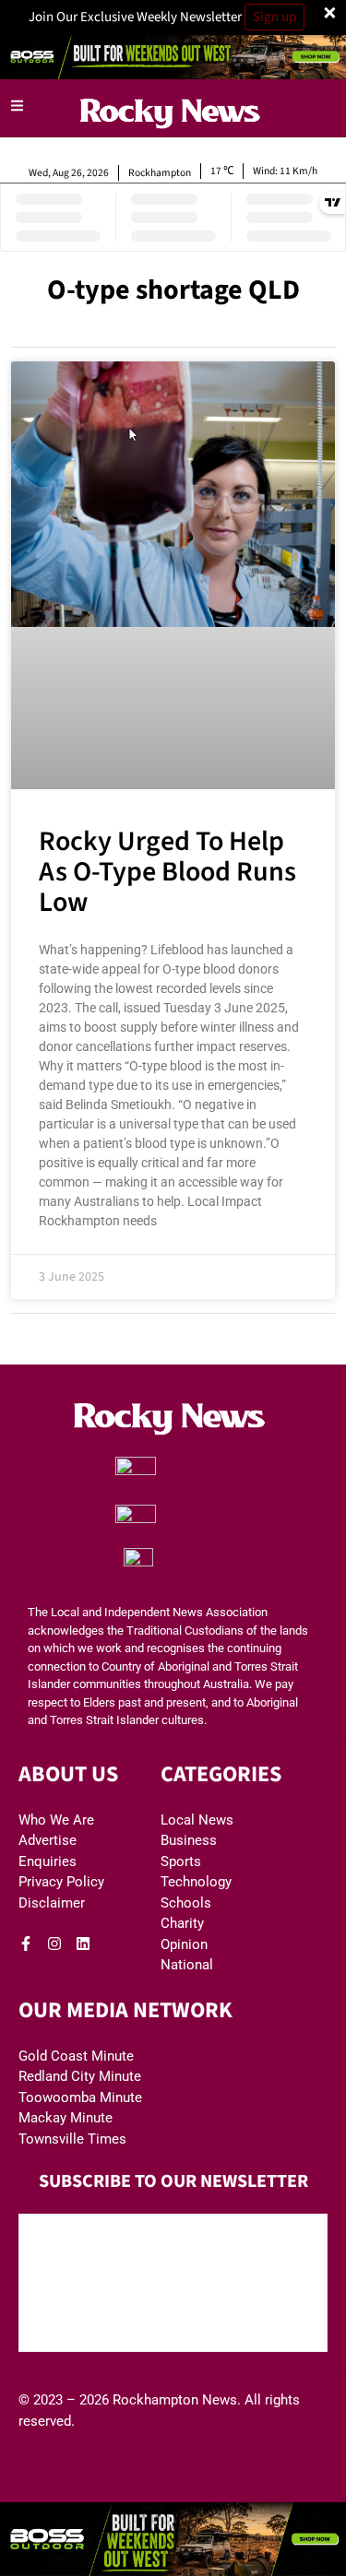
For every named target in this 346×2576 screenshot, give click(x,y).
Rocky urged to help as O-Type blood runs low (167, 872)
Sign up (274, 17)
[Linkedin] (83, 1944)
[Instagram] (54, 1944)
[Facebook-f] (26, 1944)
